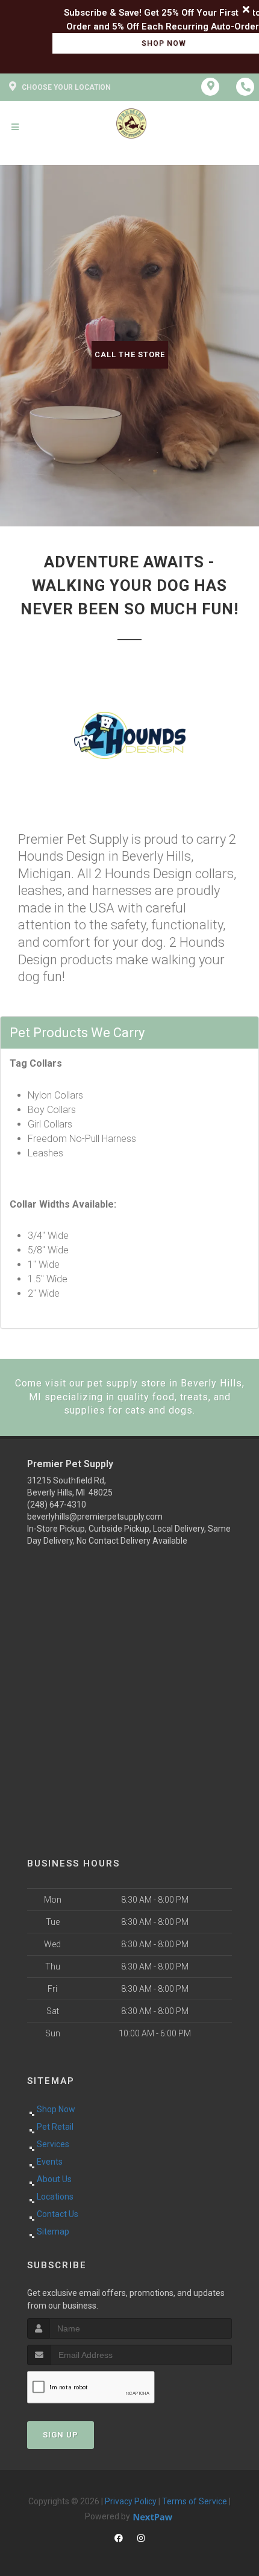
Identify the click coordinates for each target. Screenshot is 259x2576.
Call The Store (130, 354)
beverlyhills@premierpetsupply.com (95, 1517)
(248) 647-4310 (57, 1505)
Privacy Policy (131, 2501)
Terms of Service (195, 2501)
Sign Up (61, 2435)
